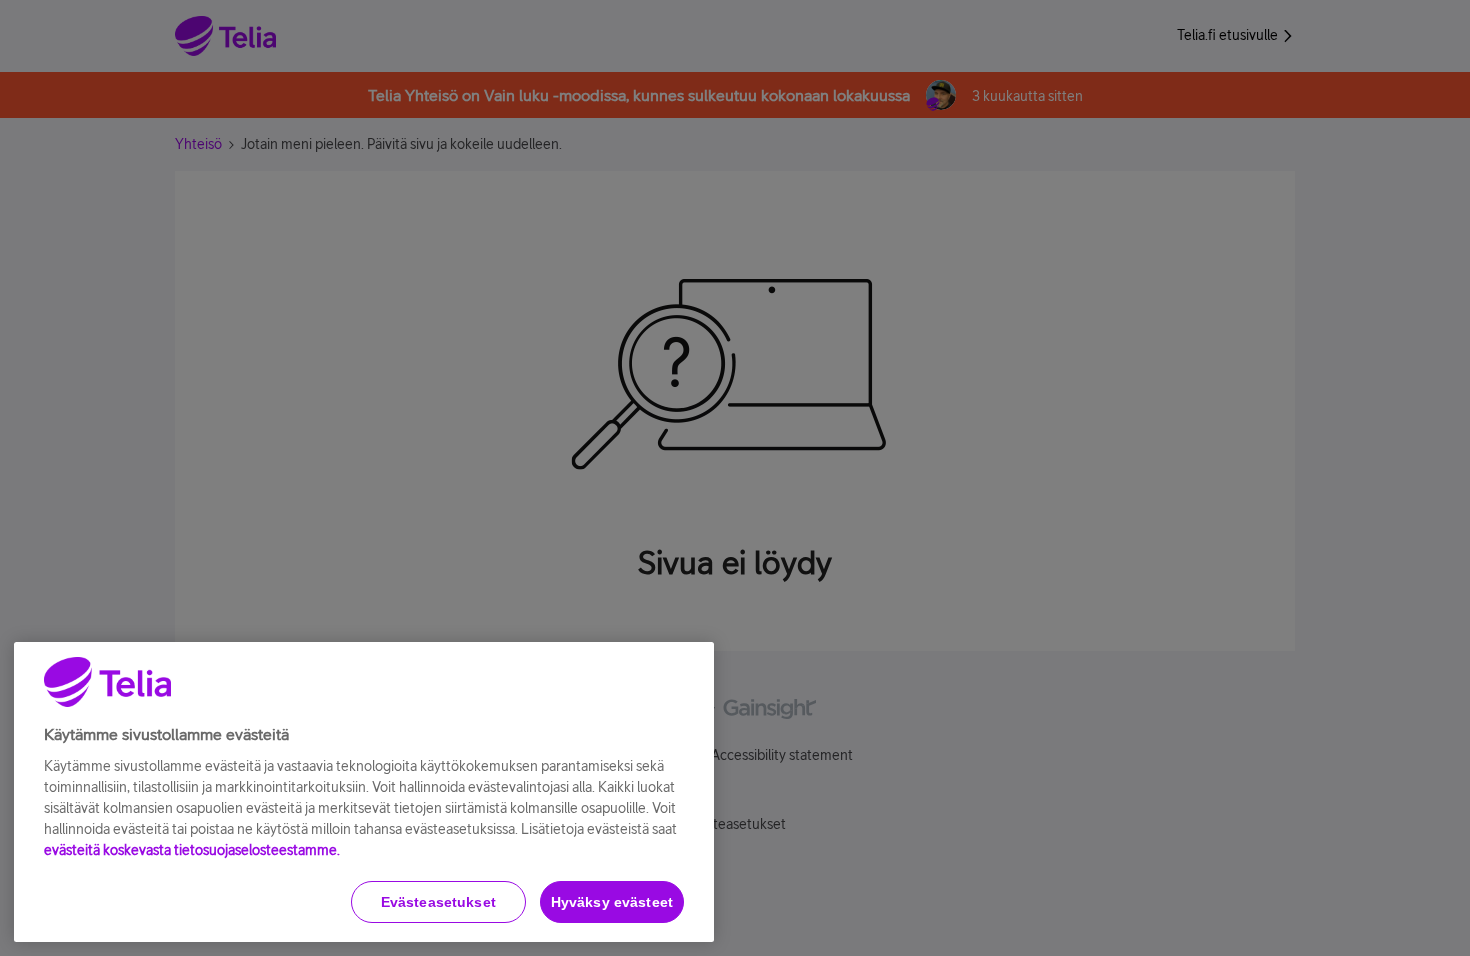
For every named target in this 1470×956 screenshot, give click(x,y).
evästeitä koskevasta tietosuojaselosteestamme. (192, 850)
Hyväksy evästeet (612, 902)
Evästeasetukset (438, 902)
